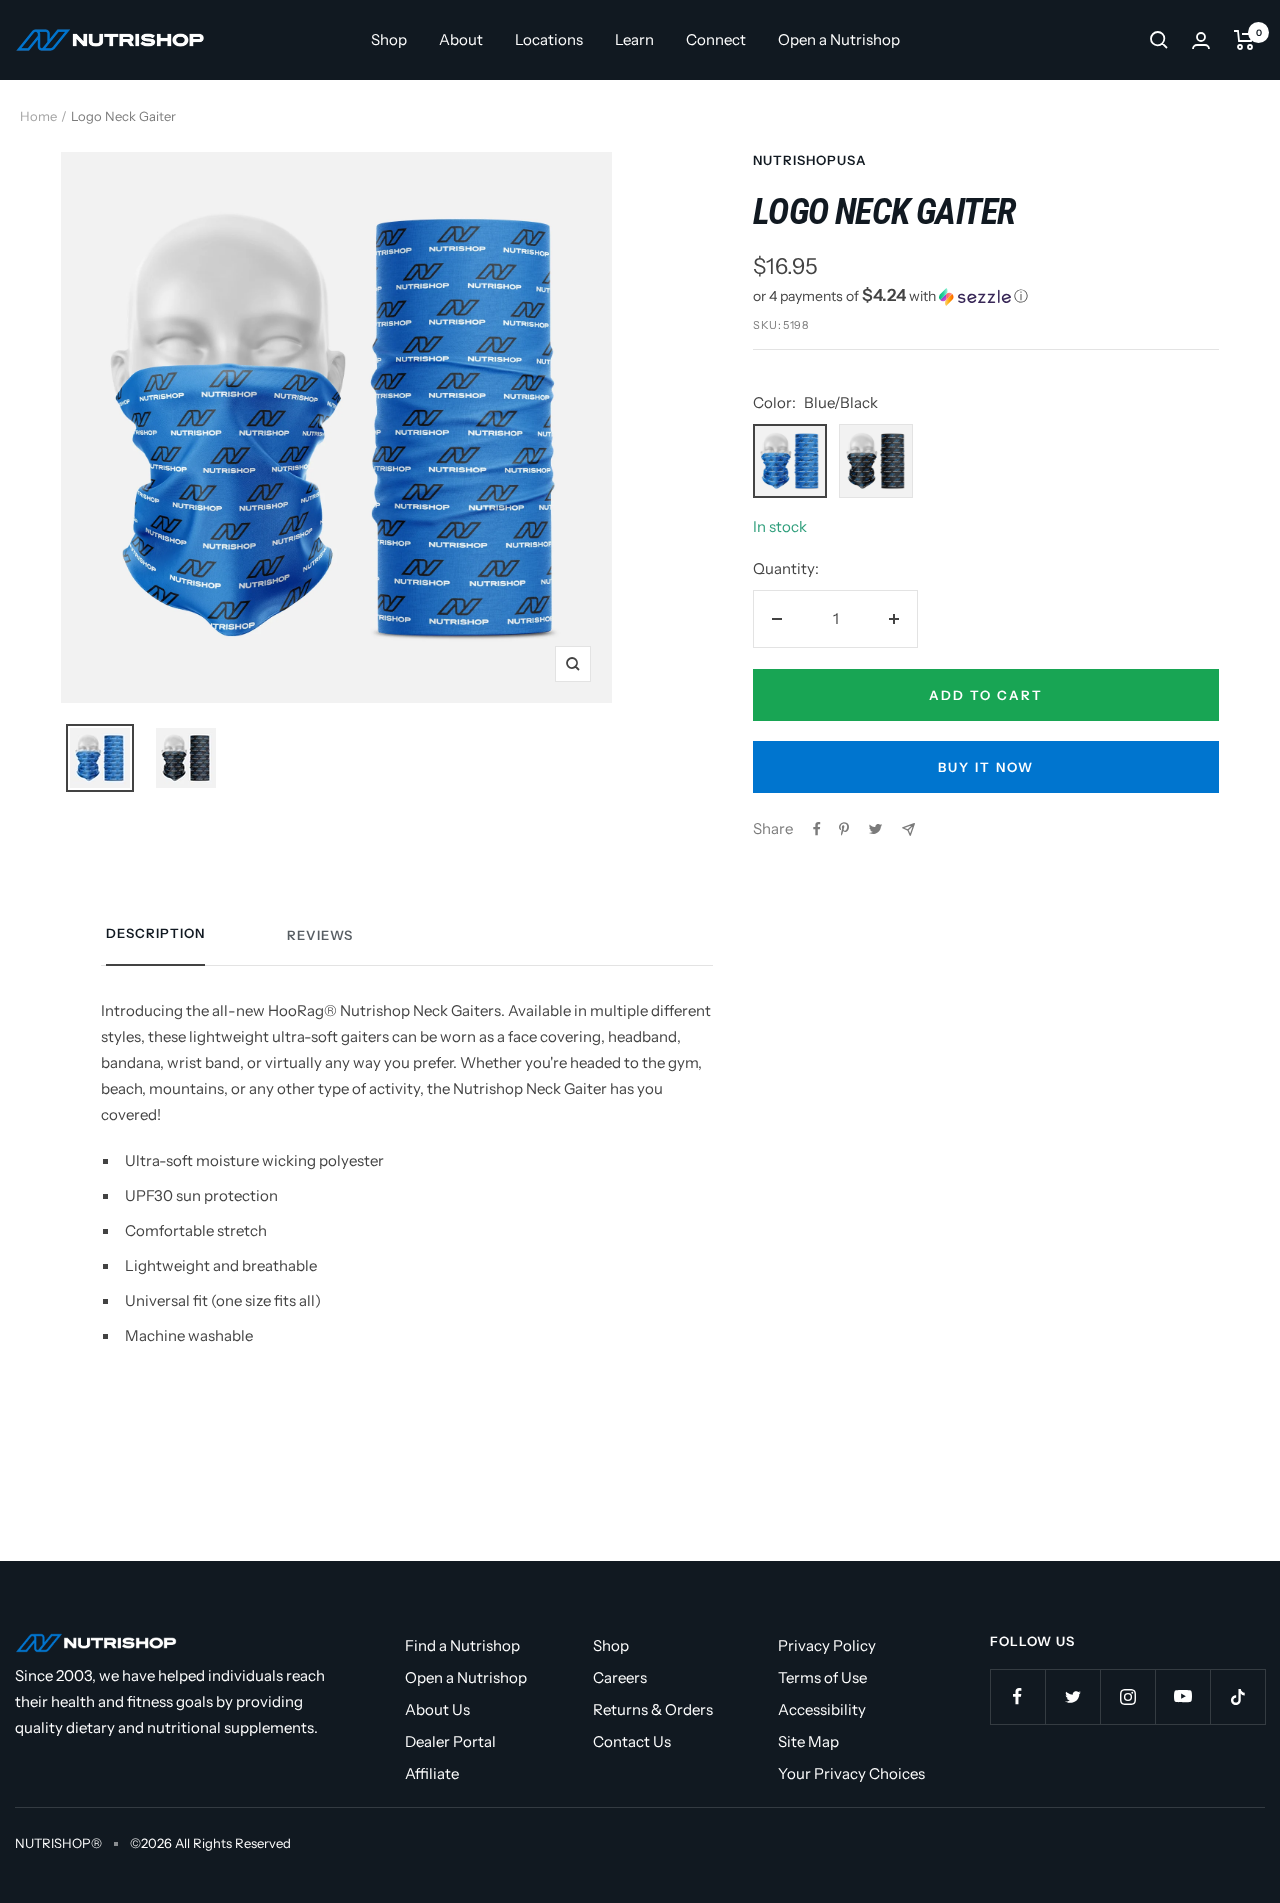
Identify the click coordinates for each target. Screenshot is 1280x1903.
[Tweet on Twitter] (875, 829)
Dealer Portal (450, 1741)
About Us (437, 1709)
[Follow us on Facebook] (1017, 1696)
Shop (389, 39)
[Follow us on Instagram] (1127, 1696)
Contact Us (632, 1741)
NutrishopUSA (810, 160)
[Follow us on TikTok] (1237, 1696)
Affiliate (432, 1773)
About (461, 39)
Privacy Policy (827, 1645)
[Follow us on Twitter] (1072, 1696)
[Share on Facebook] (817, 829)
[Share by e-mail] (908, 829)
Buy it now (986, 767)
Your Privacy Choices (851, 1773)
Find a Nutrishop (462, 1645)
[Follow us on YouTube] (1182, 1696)
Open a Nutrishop (839, 39)
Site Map (808, 1741)
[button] (986, 296)
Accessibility (822, 1709)
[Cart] (1244, 40)
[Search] (1159, 40)
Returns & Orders (653, 1709)
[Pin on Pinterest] (844, 829)
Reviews (320, 935)
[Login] (1201, 40)
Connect (716, 39)
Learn (634, 39)
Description (155, 933)
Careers (620, 1677)
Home (38, 116)
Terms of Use (822, 1677)
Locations (549, 39)
